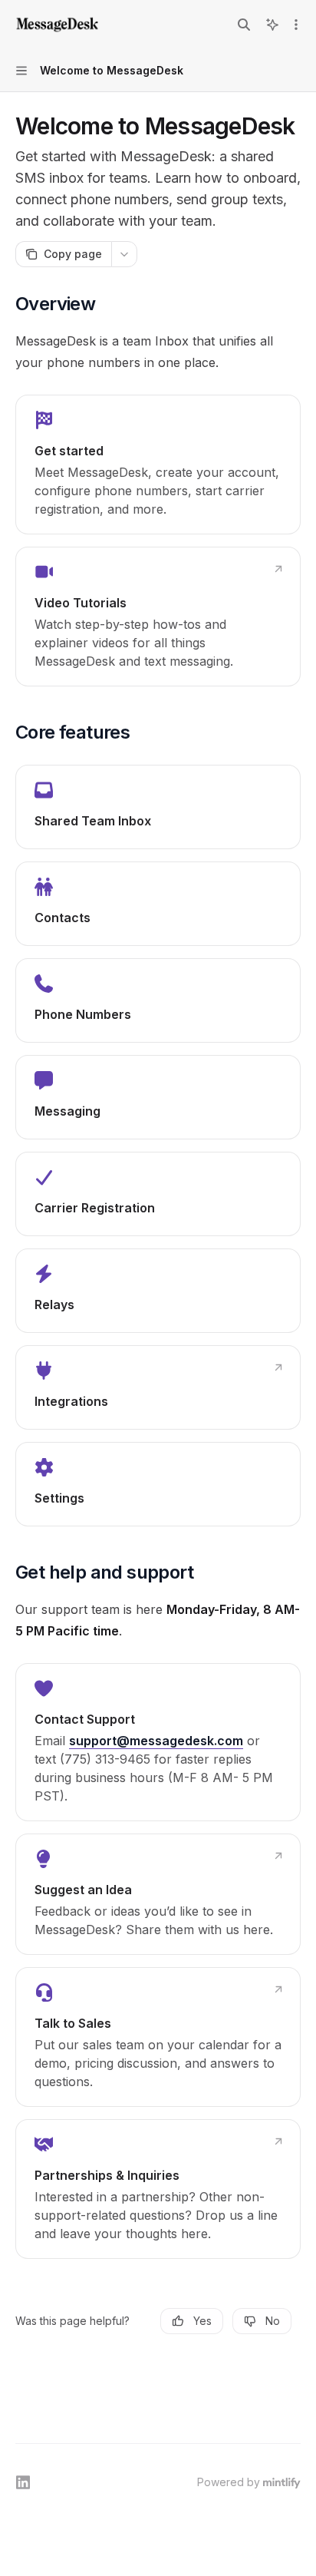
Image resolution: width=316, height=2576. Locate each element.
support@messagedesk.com (156, 1741)
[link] (158, 465)
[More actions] (296, 25)
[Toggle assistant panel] (272, 25)
